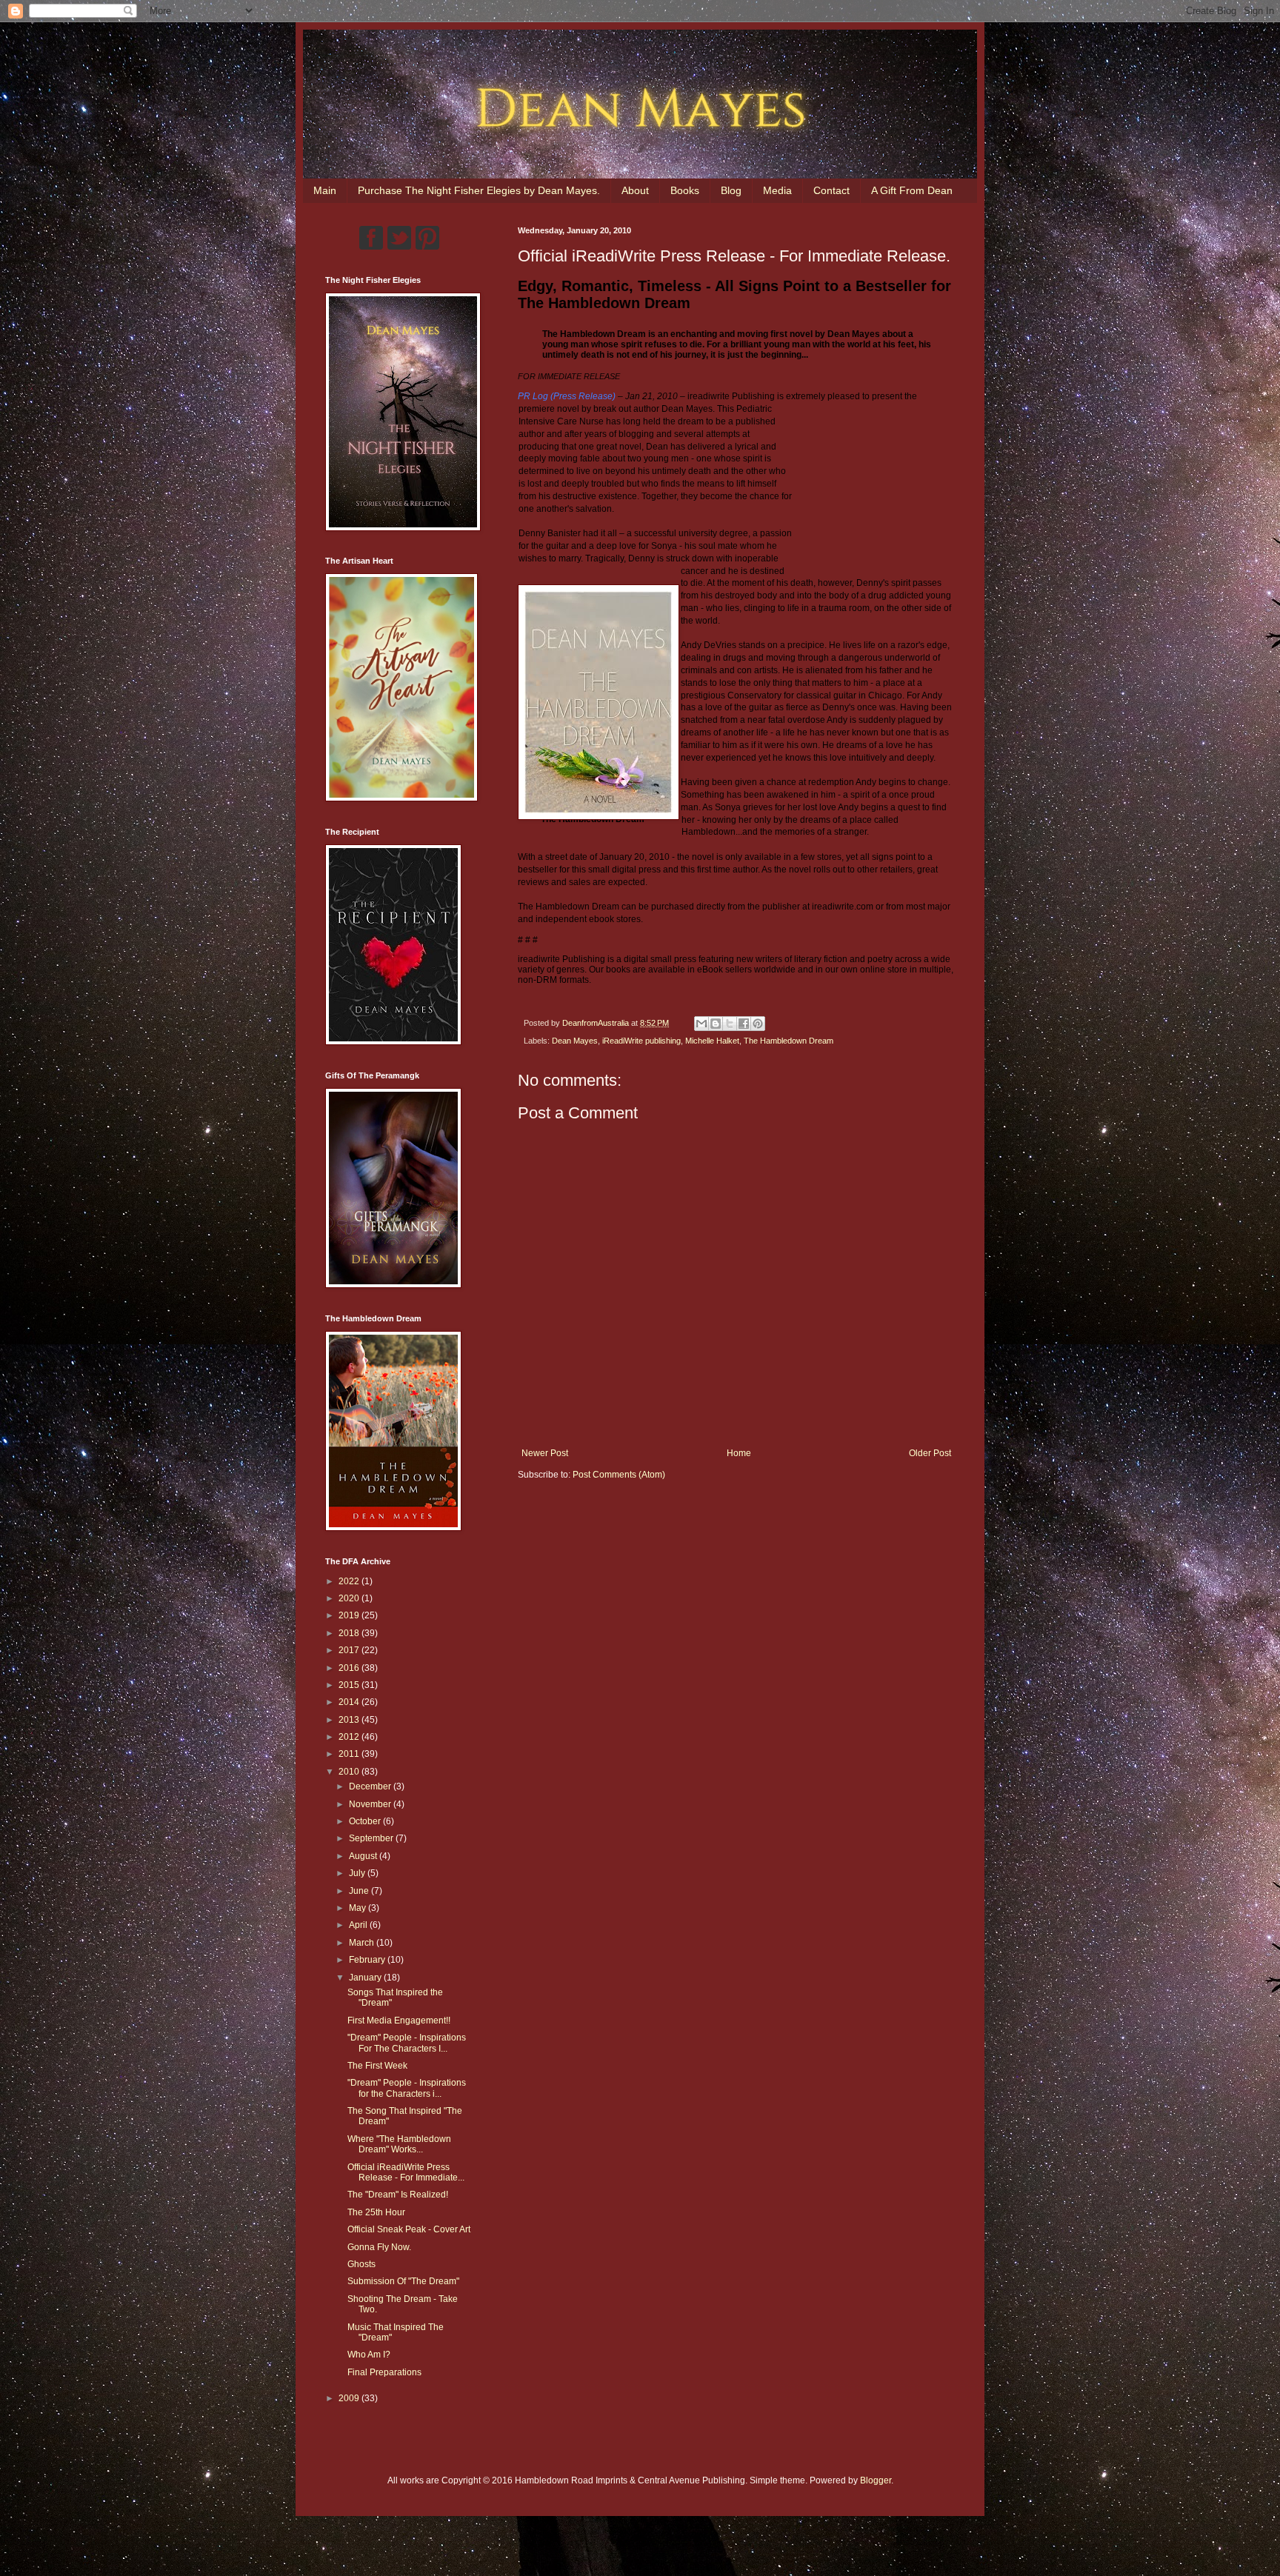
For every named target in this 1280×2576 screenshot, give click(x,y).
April (359, 1925)
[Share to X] (730, 1024)
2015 (350, 1685)
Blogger (876, 2480)
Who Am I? (369, 2355)
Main (325, 190)
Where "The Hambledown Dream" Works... (399, 2144)
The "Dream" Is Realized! (398, 2195)
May (359, 1908)
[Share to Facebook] (744, 1024)
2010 (350, 1772)
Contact (831, 190)
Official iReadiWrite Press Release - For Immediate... (406, 2172)
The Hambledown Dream (789, 1041)
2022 (350, 1581)
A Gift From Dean (912, 190)
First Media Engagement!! (399, 2021)
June (360, 1891)
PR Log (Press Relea (560, 396)
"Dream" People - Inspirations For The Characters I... (407, 2043)
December (371, 1786)
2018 (350, 1633)
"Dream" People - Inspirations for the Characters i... (407, 2088)
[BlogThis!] (716, 1024)
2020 (350, 1598)
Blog (731, 190)
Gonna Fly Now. (379, 2247)
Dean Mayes (575, 1041)
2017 (350, 1650)
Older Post (930, 1453)
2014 (350, 1702)
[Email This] (701, 1024)
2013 (350, 1720)
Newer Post (545, 1453)
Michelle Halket (712, 1041)
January (366, 1978)
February (368, 1960)
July (358, 1873)
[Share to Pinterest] (758, 1024)
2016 (350, 1668)
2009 (350, 2398)
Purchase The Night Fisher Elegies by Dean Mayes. (479, 190)
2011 (350, 1754)
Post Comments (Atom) (619, 1475)
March (363, 1943)
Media (777, 190)
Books (685, 190)
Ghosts (361, 2264)
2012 (350, 1737)
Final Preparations (384, 2372)
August (364, 1856)
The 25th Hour (376, 2212)
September (372, 1838)
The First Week (377, 2066)
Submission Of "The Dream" (403, 2281)
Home (739, 1453)
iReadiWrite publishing (641, 1041)
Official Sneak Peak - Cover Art (409, 2229)
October (366, 1821)
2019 (350, 1615)
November (371, 1804)
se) (609, 396)
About (635, 190)
